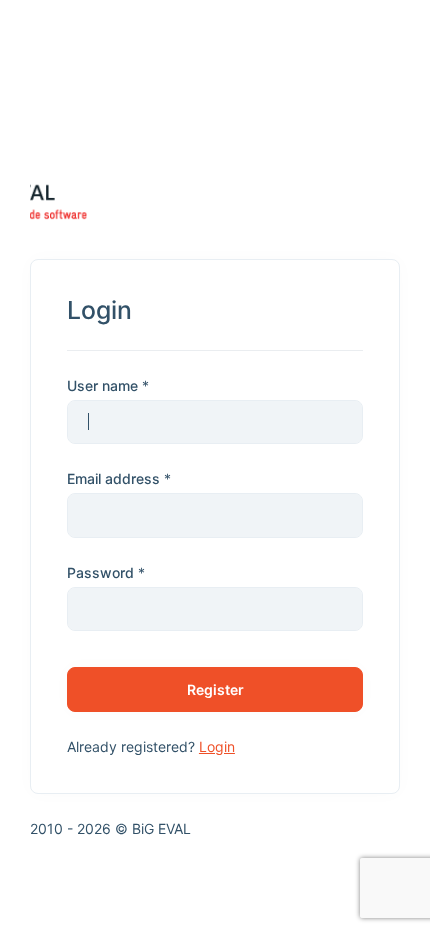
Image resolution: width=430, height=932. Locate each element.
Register (215, 689)
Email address (113, 478)
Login (217, 746)
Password (100, 572)
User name (102, 385)
